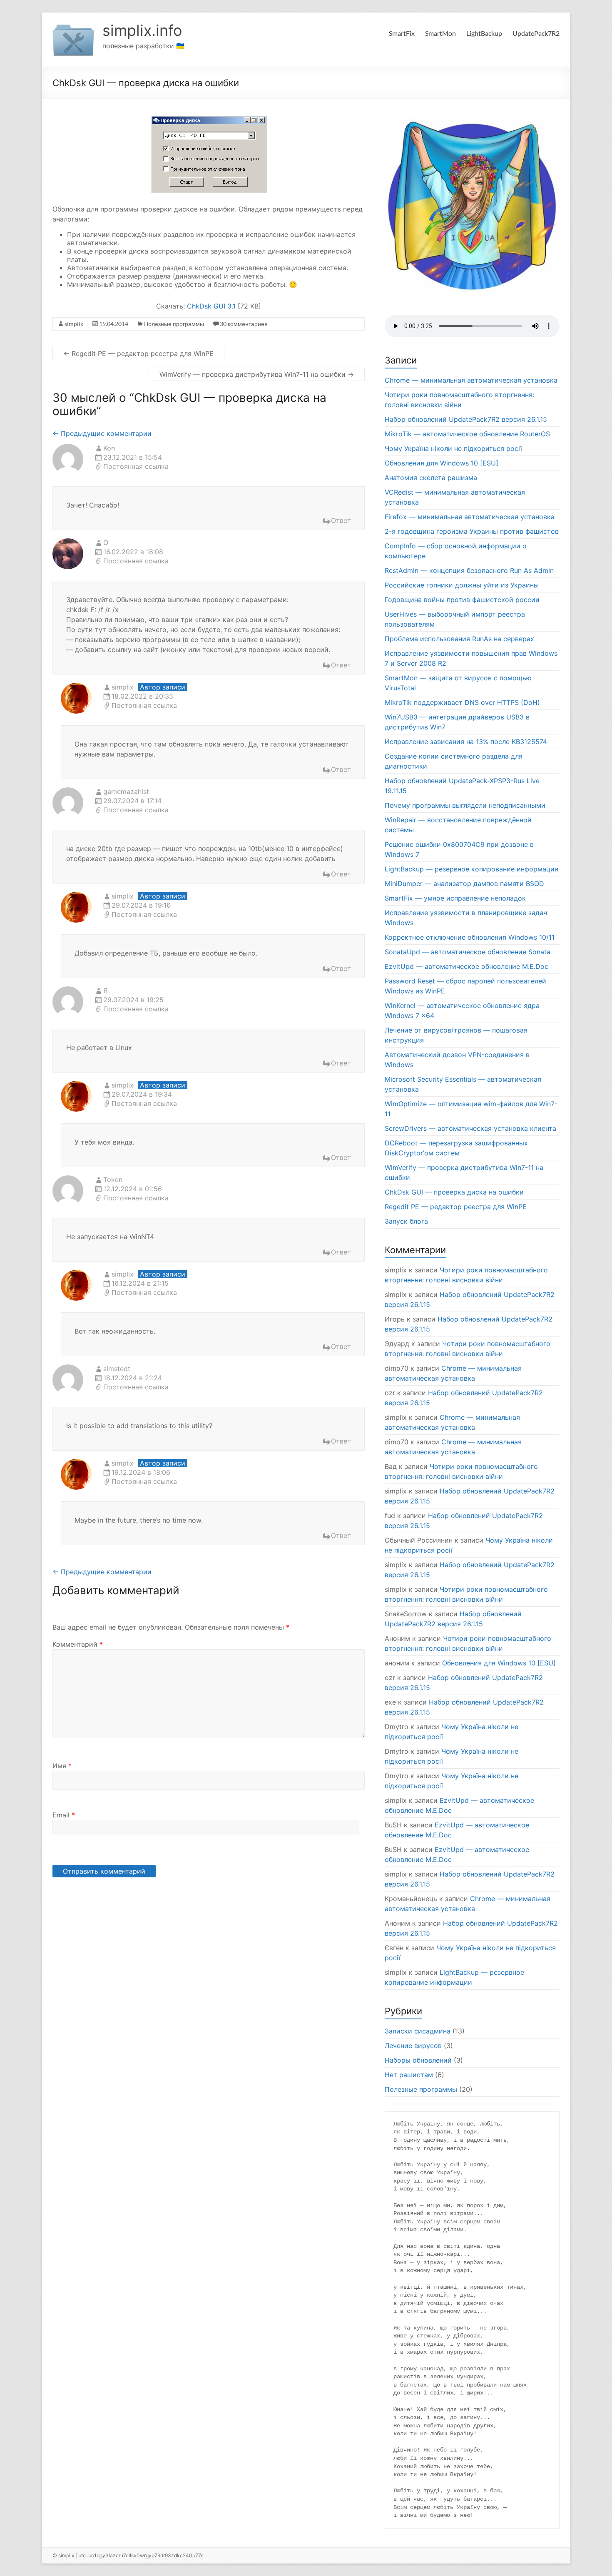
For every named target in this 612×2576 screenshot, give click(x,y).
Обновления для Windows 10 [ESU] (442, 463)
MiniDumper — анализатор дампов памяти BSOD (464, 884)
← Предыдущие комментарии (102, 433)
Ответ (341, 520)
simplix (74, 324)
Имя (62, 1766)
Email (64, 1815)
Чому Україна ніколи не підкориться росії (453, 448)
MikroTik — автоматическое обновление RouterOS (467, 434)
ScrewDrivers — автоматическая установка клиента (470, 1128)
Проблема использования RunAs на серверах (459, 639)
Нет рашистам (409, 2075)
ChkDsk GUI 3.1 (211, 306)
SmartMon (440, 33)
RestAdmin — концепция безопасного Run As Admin (469, 570)
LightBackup (484, 33)
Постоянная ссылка (136, 466)
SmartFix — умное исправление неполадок (455, 898)
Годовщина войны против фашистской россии (462, 600)
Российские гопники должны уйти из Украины (462, 585)
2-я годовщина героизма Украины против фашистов (472, 531)
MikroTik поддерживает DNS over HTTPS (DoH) (462, 702)
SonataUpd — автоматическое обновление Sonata (468, 952)
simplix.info (142, 30)
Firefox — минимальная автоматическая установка (470, 517)
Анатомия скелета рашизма (431, 478)
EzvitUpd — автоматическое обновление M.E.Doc (466, 966)
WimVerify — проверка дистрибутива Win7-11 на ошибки (257, 374)
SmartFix (402, 33)
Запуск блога (406, 1221)
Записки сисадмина (418, 2031)
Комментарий (78, 1644)
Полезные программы (174, 324)
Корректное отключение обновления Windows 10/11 (470, 937)
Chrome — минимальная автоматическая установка (471, 380)
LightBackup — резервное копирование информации (472, 869)
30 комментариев (244, 324)
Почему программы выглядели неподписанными (465, 805)
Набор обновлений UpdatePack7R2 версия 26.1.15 (466, 419)
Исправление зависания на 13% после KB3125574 (466, 742)
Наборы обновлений (418, 2060)
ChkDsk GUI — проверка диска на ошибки (454, 1192)
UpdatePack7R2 (536, 33)
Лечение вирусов (413, 2046)
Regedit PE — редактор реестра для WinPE (138, 353)
